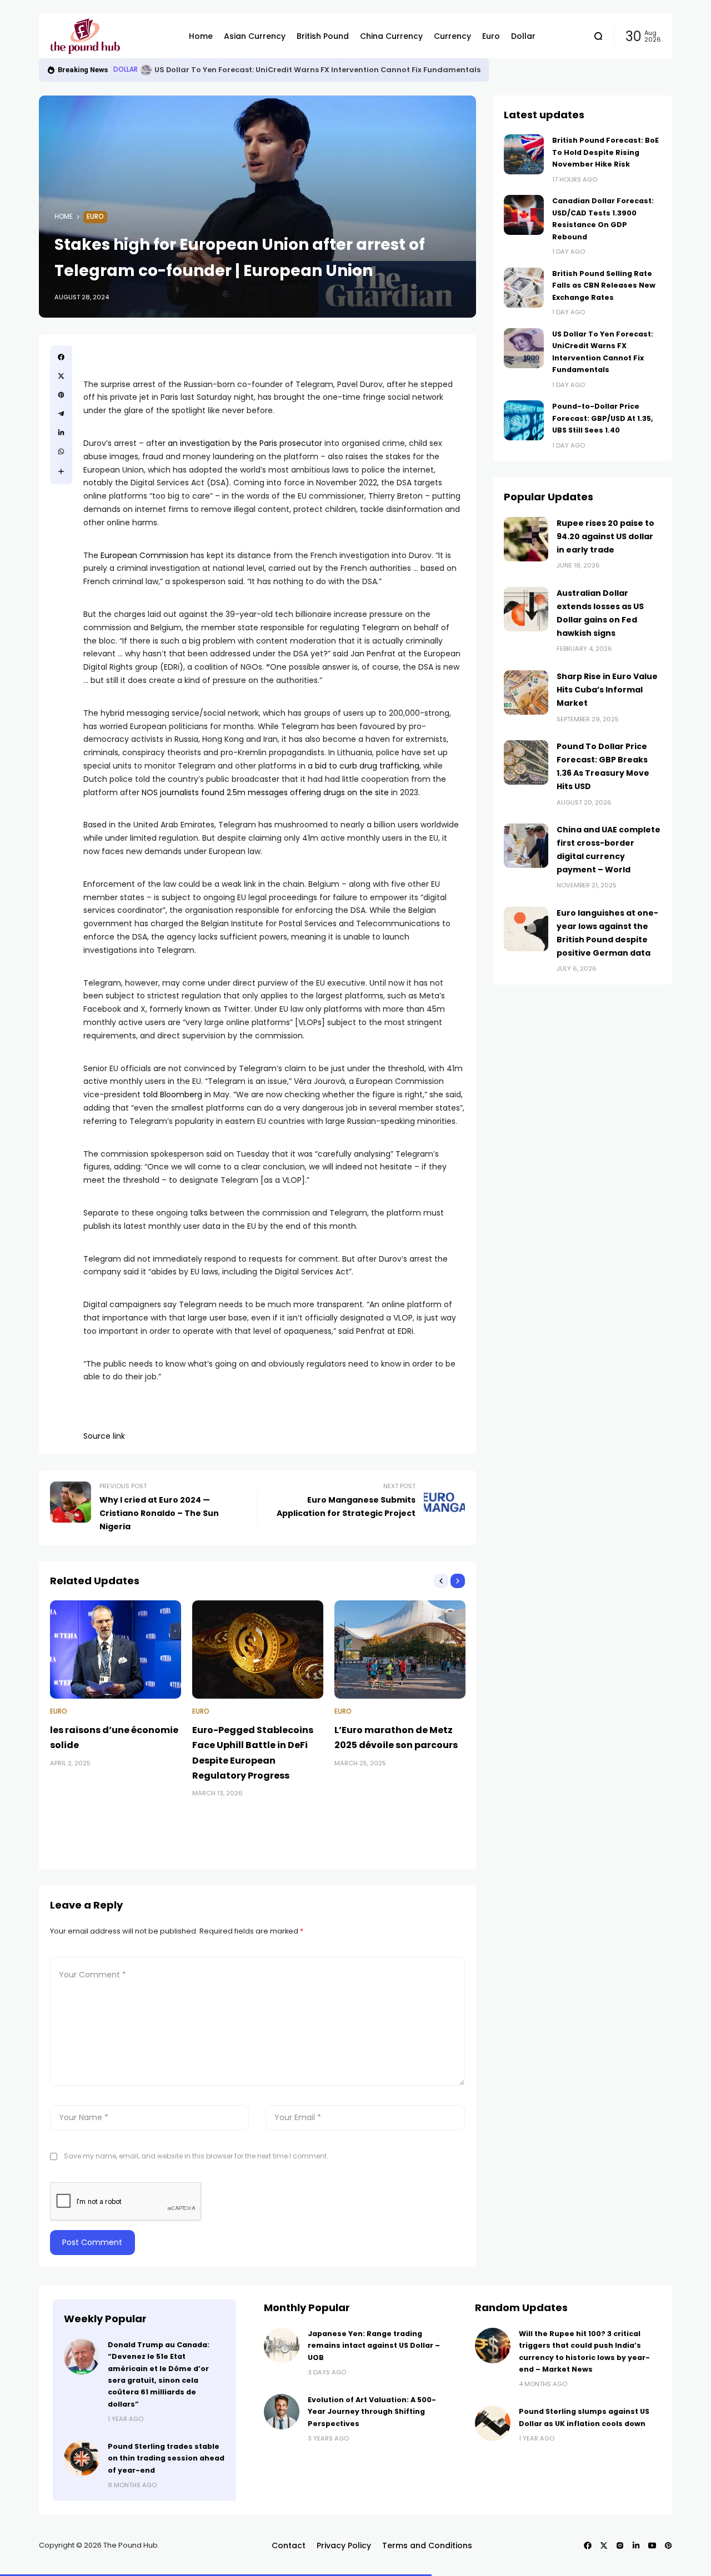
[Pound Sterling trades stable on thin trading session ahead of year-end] (82, 2458)
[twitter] (61, 376)
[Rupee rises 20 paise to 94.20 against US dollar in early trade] (526, 539)
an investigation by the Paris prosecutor (245, 443)
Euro (95, 217)
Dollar (126, 69)
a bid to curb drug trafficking (364, 766)
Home (64, 217)
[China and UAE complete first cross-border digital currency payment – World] (526, 846)
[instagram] (620, 2545)
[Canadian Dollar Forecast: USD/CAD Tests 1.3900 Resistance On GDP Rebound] (524, 215)
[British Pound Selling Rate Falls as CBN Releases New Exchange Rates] (524, 288)
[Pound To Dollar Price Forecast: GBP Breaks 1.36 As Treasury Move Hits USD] (526, 762)
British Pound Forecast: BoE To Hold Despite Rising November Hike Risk (605, 152)
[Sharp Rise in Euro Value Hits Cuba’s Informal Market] (526, 692)
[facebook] (61, 357)
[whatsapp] (61, 451)
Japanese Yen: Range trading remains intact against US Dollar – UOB (374, 2346)
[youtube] (652, 2545)
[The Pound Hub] (111, 36)
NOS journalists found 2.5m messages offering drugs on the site (265, 792)
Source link (104, 1436)
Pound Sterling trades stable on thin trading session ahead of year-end (166, 2458)
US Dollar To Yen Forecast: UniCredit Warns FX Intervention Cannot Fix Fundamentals (317, 70)
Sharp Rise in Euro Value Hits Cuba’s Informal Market (607, 690)
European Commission (144, 555)
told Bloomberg (172, 1094)
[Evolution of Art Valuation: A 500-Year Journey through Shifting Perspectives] (282, 2412)
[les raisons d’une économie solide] (116, 1649)
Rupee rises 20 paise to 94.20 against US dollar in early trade (605, 536)
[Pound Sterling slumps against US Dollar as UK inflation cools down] (493, 2423)
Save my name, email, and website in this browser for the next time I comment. (196, 2156)
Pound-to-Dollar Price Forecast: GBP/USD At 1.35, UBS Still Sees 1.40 (603, 418)
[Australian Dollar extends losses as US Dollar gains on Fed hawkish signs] (526, 609)
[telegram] (61, 414)
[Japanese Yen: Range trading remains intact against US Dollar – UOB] (282, 2346)
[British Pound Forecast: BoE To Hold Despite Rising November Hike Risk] (524, 154)
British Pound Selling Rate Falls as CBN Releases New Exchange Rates (604, 285)
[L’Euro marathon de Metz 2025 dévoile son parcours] (400, 1649)
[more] (61, 471)
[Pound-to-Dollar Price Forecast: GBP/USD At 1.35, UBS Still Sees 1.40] (524, 420)
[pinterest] (61, 395)
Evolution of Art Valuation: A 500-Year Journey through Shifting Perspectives (372, 2412)
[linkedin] (61, 433)
